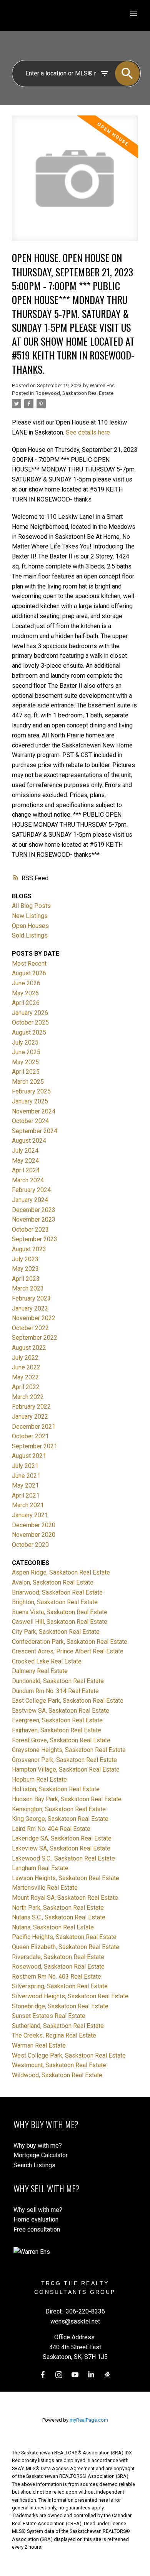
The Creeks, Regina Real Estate (54, 2035)
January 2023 (30, 1308)
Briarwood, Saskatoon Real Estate (57, 1592)
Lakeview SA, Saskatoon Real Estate (61, 1848)
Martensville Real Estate (45, 1888)
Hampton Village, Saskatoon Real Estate (66, 1769)
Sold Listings (30, 935)
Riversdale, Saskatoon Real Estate (58, 1957)
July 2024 (25, 1151)
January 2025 (30, 1101)
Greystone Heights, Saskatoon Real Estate (69, 1750)
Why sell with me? (38, 2210)
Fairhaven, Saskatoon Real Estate (57, 1730)
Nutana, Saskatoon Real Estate (53, 1927)
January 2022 (30, 1417)
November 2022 (34, 1318)
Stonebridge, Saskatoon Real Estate (60, 2006)
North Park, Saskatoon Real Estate (58, 1908)
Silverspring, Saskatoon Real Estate (60, 1986)
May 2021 (25, 1485)
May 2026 (25, 993)
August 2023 (29, 1249)
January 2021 (30, 1515)
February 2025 (31, 1091)
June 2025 (26, 1052)
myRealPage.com (89, 2420)
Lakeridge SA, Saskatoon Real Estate (62, 1838)
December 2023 (34, 1210)
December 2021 (34, 1427)
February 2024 (31, 1190)
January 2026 (30, 1013)
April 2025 (26, 1072)
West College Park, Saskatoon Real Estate (69, 2055)
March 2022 (28, 1397)
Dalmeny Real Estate (40, 1671)
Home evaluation (36, 2219)
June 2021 (26, 1476)
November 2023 (34, 1219)
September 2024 (35, 1131)
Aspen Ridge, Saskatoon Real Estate (61, 1572)
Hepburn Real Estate (39, 1779)
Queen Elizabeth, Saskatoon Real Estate (66, 1947)
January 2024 (30, 1200)
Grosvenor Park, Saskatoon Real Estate (64, 1760)
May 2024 (25, 1161)
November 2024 (34, 1111)
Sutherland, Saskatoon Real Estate (58, 2026)
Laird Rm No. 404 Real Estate (51, 1829)
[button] (43, 2375)
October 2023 (30, 1229)
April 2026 (26, 1003)
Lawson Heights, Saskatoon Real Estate (66, 1878)
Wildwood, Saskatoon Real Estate (57, 2075)
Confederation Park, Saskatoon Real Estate (70, 1642)
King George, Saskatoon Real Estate (60, 1819)
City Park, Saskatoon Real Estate (56, 1632)
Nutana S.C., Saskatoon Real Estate (59, 1917)
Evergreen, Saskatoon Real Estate (57, 1720)
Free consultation (37, 2229)
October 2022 (30, 1328)
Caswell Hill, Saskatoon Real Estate (60, 1622)
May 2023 (25, 1269)
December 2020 (34, 1525)
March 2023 (28, 1288)
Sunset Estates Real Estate (49, 2016)
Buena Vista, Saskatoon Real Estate (60, 1612)
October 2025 (30, 1022)
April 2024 (26, 1170)
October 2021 (30, 1436)
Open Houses (30, 926)
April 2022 (26, 1387)
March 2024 (28, 1180)
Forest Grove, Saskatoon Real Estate (61, 1740)
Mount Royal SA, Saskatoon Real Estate (65, 1898)
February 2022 (31, 1407)
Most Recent (29, 964)
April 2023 (26, 1279)
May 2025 (25, 1062)
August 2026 (29, 973)
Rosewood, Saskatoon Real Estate (74, 393)
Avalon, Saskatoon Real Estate (53, 1582)
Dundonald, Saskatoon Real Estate (58, 1681)
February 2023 (31, 1298)
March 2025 (28, 1082)
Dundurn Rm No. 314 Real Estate (55, 1691)
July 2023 (25, 1259)
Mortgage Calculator (41, 2155)
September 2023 (35, 1239)
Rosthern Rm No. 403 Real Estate (57, 1977)
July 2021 (25, 1466)
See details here (88, 432)
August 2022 (29, 1348)
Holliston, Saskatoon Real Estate (56, 1789)
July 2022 (25, 1358)
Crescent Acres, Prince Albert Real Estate (68, 1651)
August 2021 (29, 1456)
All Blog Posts (31, 906)
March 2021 (28, 1505)
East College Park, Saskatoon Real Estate (68, 1701)
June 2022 (26, 1367)
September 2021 (35, 1446)
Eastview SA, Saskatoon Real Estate (61, 1711)
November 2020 (34, 1535)
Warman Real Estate (39, 2045)
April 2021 (26, 1495)
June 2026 (26, 983)
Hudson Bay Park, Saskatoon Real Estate (67, 1799)
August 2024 (29, 1141)
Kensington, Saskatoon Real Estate (59, 1809)
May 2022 (25, 1377)
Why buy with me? (38, 2146)
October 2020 (30, 1545)
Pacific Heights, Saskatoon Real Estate (64, 1937)
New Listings (30, 916)
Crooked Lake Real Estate (47, 1661)
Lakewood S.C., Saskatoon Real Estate (63, 1858)
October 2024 (30, 1121)
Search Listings (34, 2165)
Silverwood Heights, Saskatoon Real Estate (70, 1996)
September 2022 (35, 1338)
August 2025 (29, 1032)
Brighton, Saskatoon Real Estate (55, 1602)
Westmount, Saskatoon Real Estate (59, 2065)
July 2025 (25, 1042)
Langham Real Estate (40, 1868)
